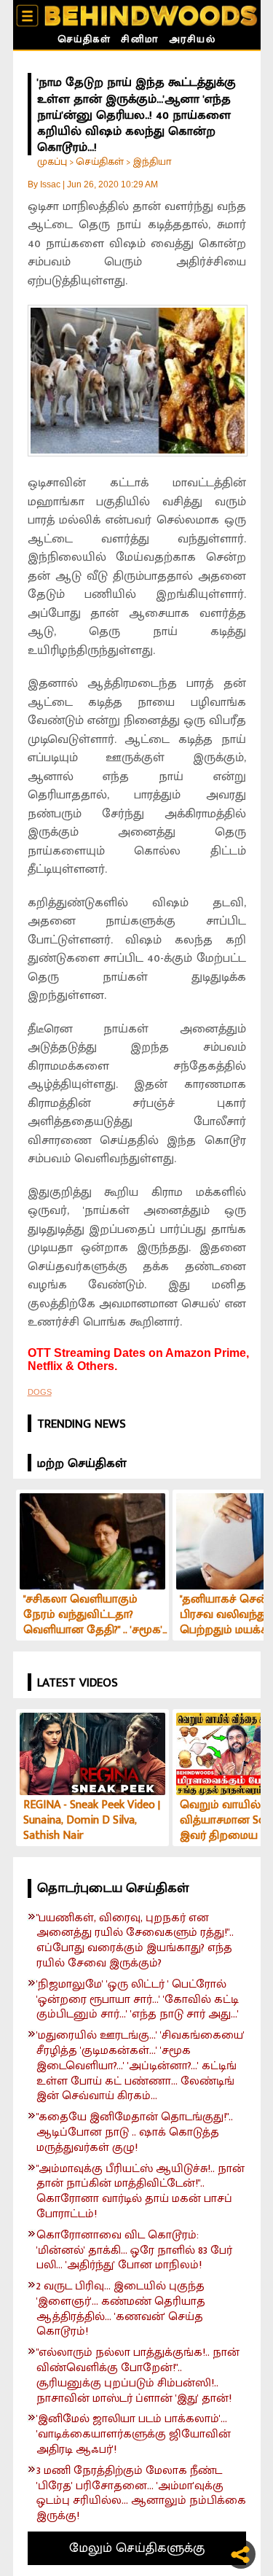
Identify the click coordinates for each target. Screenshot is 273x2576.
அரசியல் (193, 41)
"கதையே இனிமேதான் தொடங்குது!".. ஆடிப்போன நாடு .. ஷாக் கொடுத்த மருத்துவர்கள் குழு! (135, 2133)
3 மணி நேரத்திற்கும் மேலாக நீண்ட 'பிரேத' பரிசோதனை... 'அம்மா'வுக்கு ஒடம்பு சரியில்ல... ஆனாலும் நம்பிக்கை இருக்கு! (141, 2494)
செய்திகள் (84, 41)
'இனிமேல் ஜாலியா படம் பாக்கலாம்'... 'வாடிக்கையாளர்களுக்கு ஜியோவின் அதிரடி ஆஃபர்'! (134, 2435)
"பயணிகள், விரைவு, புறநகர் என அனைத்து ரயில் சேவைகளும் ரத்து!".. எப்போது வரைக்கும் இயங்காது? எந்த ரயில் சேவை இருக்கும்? (135, 1941)
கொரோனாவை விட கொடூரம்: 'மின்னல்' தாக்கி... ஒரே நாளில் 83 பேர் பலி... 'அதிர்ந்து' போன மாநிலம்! (134, 2251)
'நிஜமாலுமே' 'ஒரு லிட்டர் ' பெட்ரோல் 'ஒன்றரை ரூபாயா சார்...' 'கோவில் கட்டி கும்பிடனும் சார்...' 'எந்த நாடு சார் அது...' (138, 2000)
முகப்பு (52, 162)
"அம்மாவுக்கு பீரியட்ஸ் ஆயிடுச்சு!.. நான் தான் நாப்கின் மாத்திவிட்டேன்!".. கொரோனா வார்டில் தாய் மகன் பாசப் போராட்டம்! (141, 2192)
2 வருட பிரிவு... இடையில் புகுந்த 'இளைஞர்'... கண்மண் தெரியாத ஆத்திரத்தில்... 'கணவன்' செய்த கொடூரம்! (121, 2310)
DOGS (40, 1392)
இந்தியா (152, 162)
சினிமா (140, 41)
